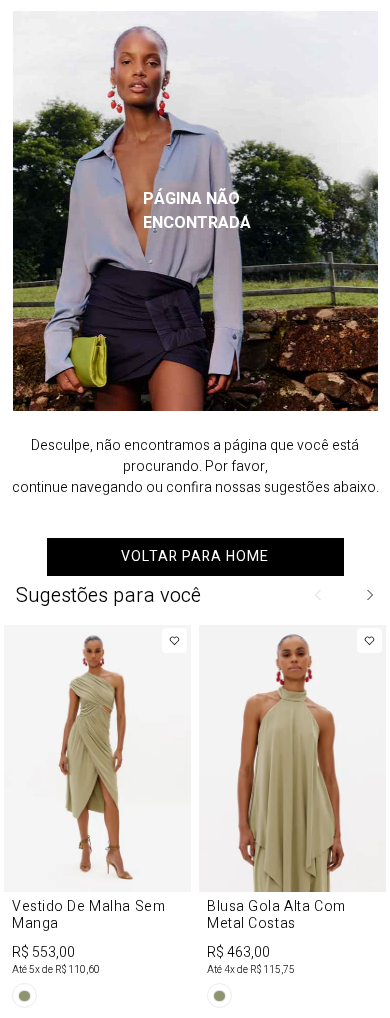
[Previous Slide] (319, 595)
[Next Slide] (369, 595)
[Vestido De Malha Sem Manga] (97, 820)
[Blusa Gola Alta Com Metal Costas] (292, 820)
